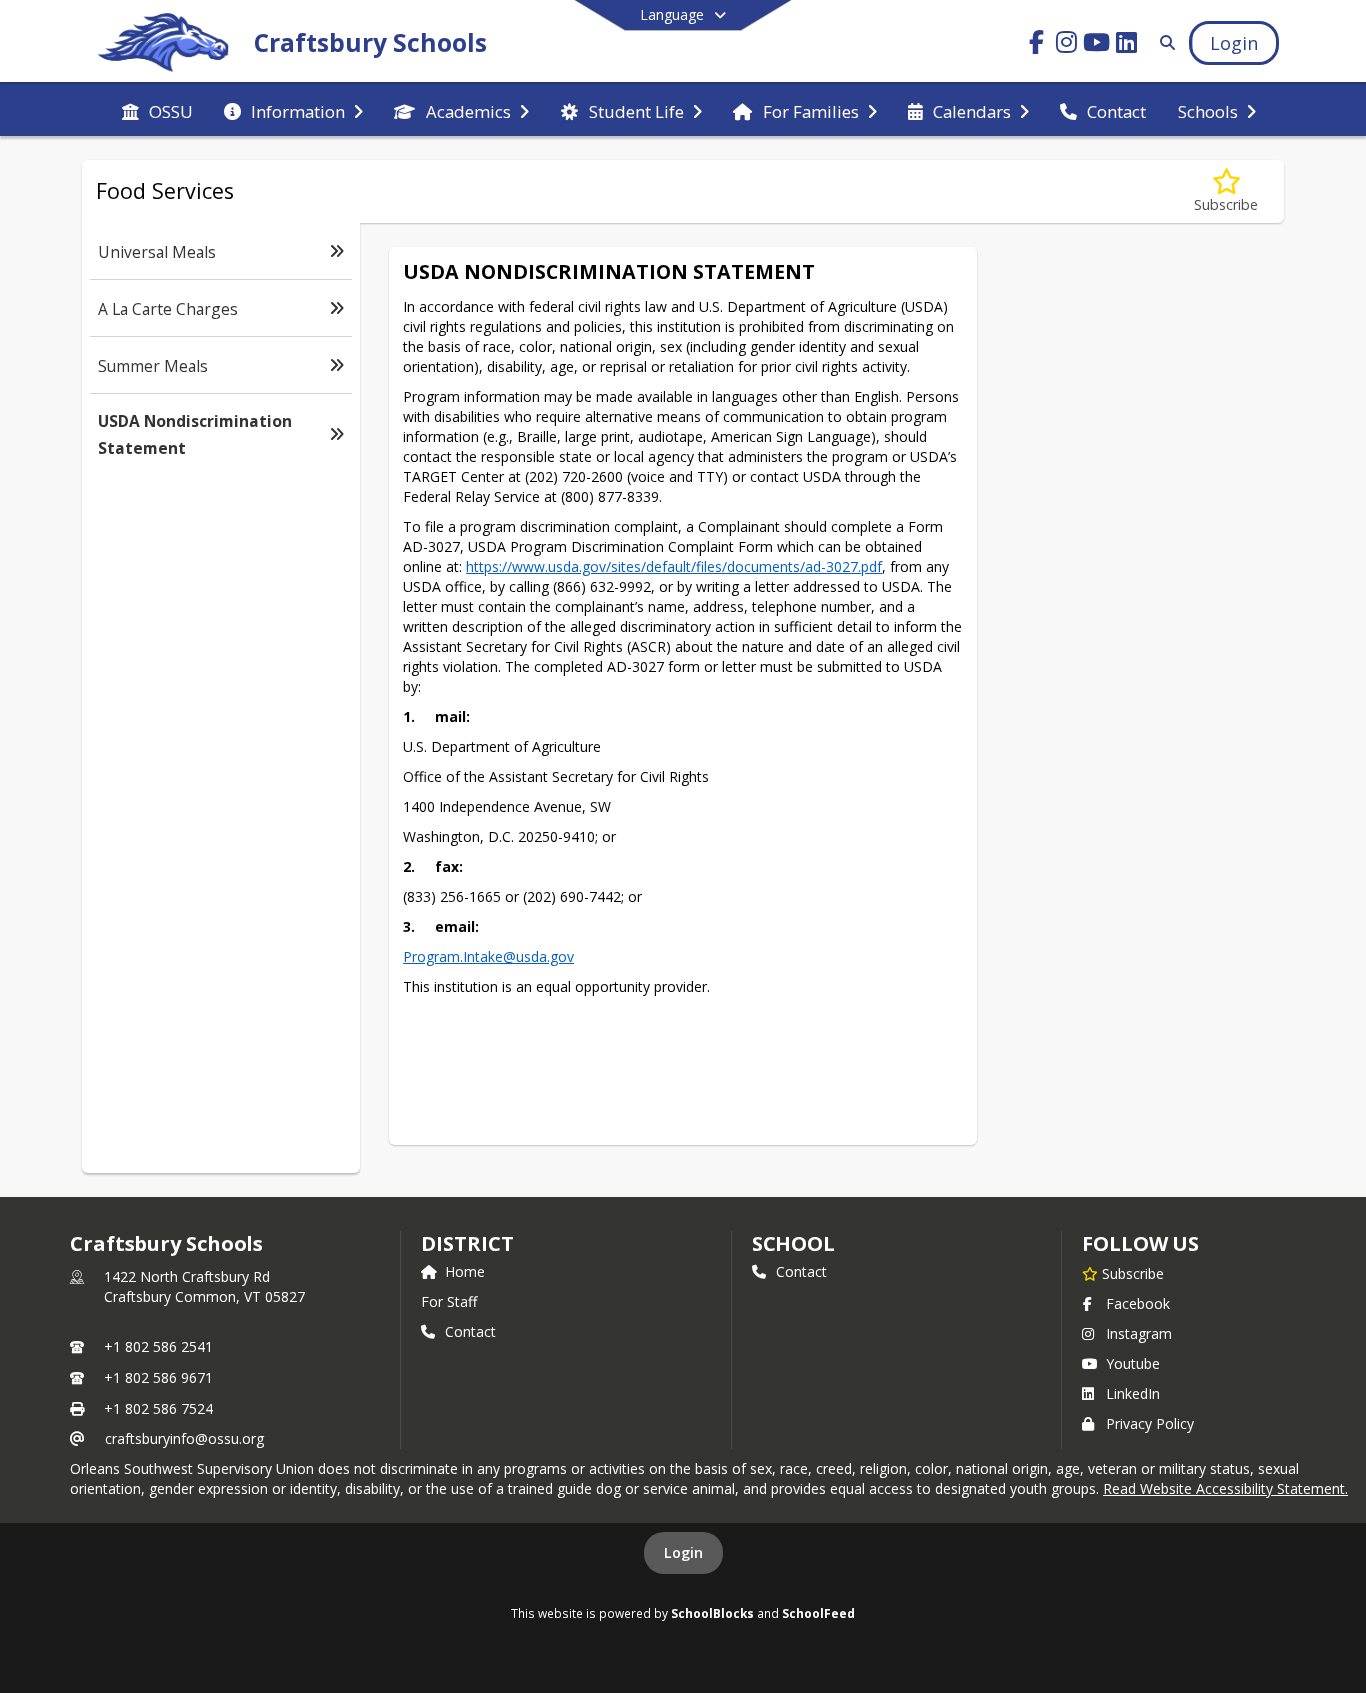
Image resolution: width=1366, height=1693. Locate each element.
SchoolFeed (818, 1613)
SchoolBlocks (712, 1613)
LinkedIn (1133, 1393)
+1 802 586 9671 (158, 1377)
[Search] (1163, 42)
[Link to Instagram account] (1067, 45)
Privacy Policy (1150, 1423)
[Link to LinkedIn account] (1127, 45)
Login (683, 1552)
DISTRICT (467, 1243)
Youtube (1133, 1363)
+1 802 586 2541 (158, 1346)
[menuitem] (157, 110)
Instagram (1139, 1333)
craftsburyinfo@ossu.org (184, 1438)
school (793, 1243)
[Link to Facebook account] (1037, 45)
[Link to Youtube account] (1097, 45)
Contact (470, 1331)
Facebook (1138, 1303)
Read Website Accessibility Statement (1224, 1488)
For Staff (449, 1301)
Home (465, 1271)
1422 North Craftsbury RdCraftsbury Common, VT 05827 (204, 1286)
